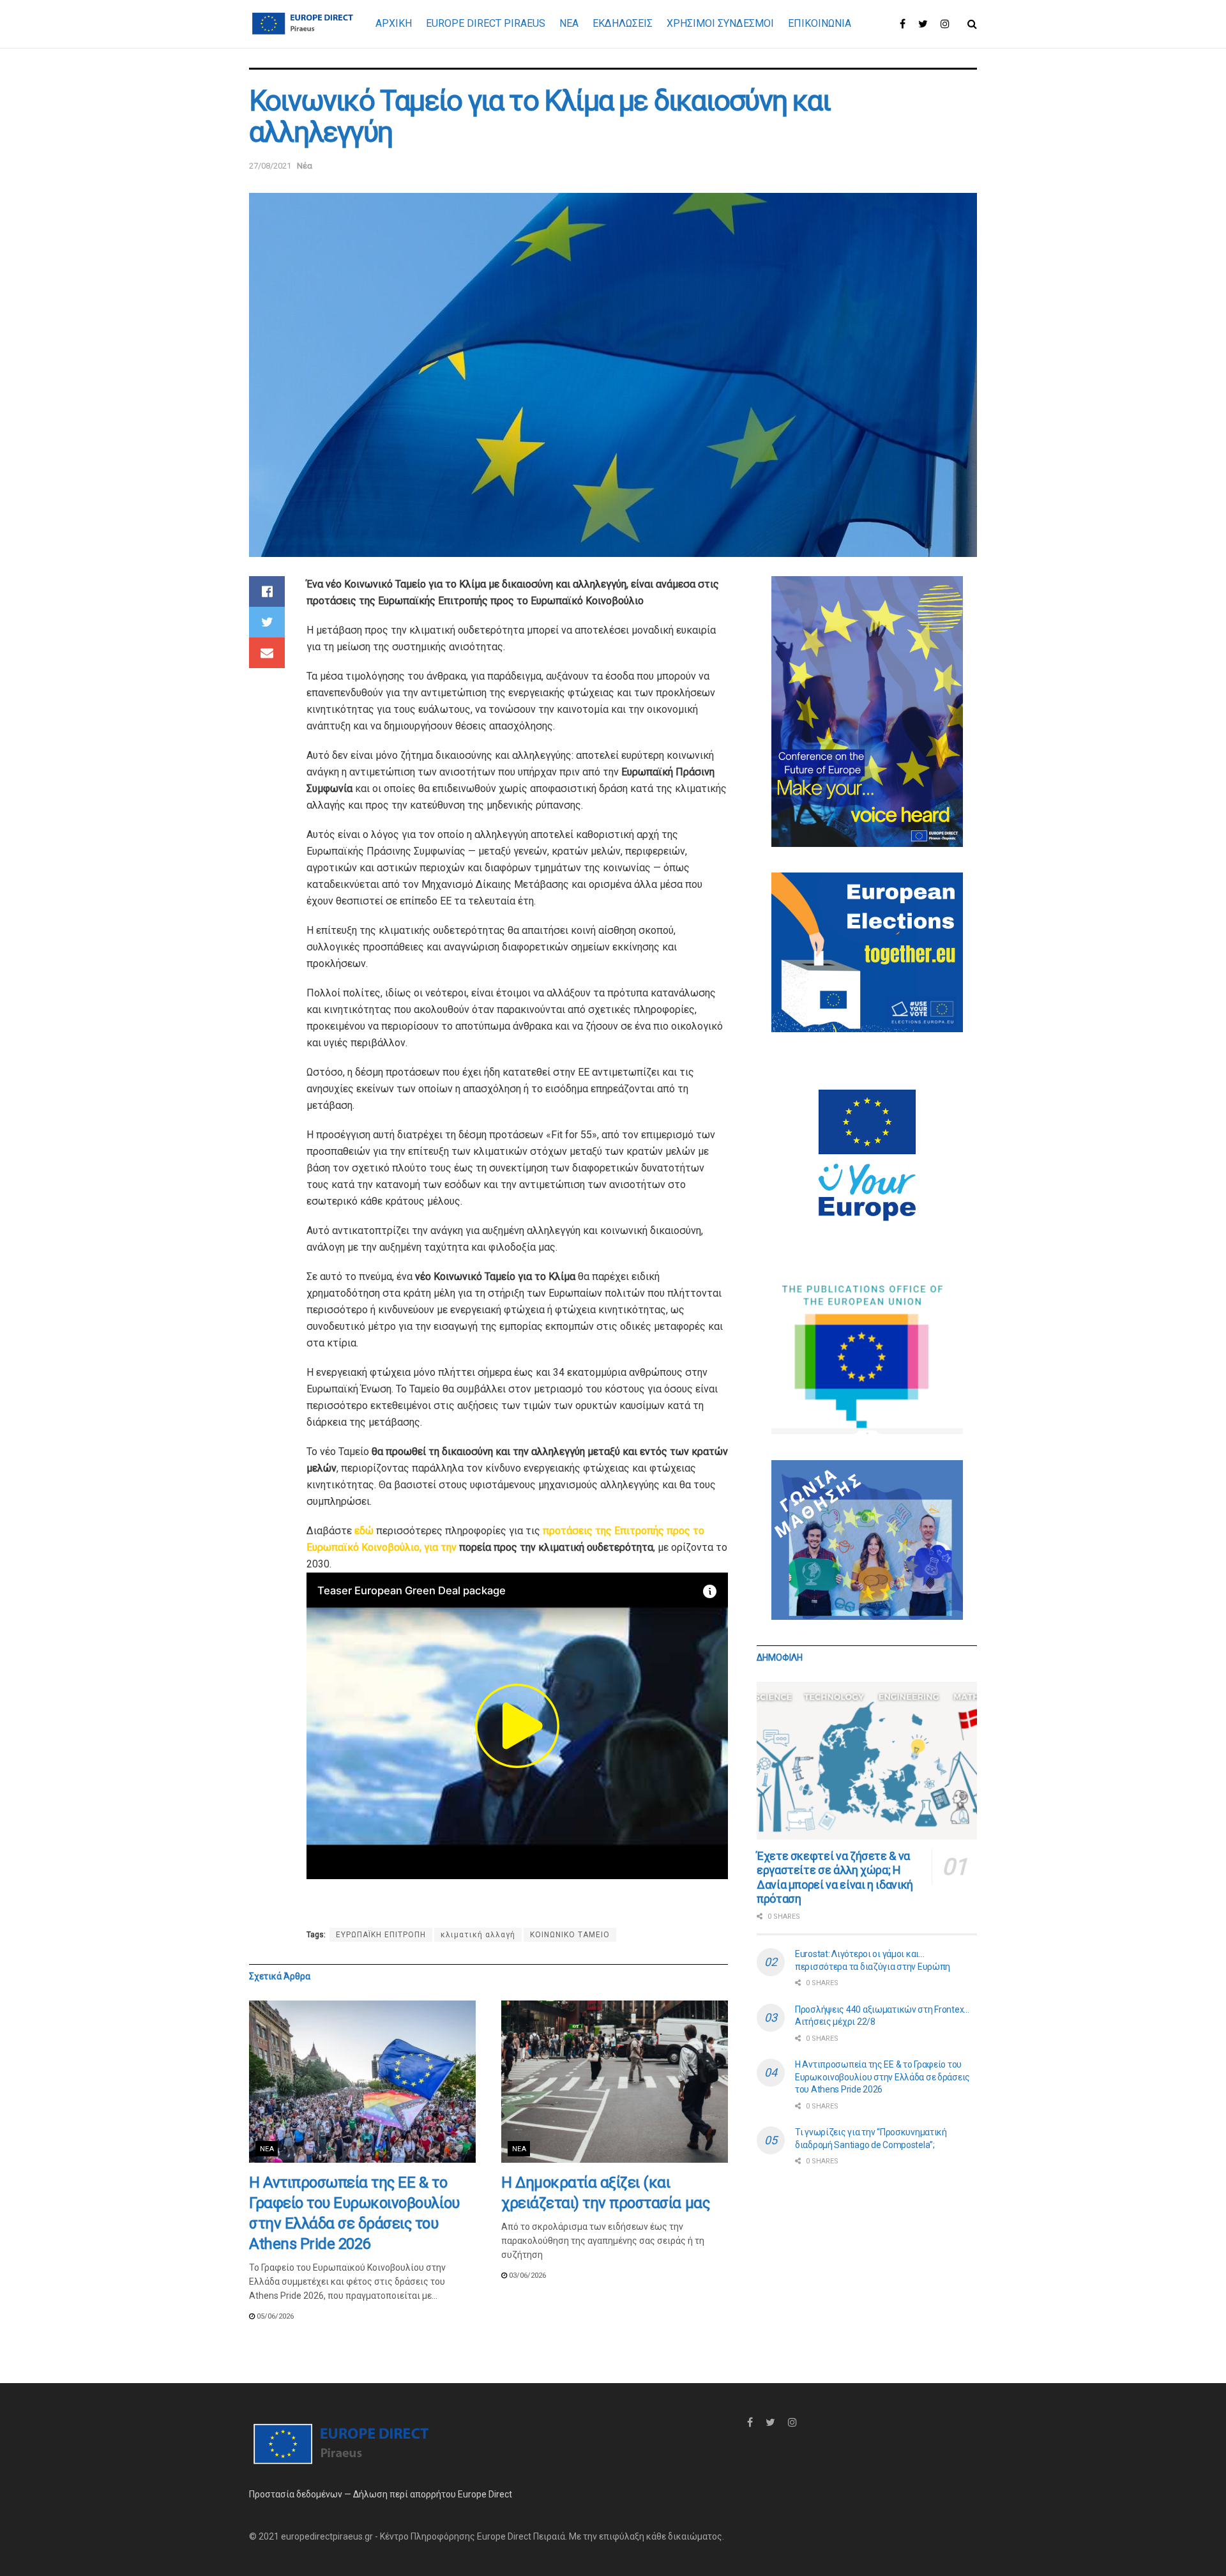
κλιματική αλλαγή (478, 1935)
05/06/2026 (274, 2316)
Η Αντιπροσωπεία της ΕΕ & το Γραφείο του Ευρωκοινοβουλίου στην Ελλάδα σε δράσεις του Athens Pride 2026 (882, 2077)
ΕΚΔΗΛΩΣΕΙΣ (623, 23)
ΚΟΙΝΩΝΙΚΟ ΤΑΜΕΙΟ (570, 1935)
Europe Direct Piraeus (486, 23)
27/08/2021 (270, 166)
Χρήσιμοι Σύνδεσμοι (720, 23)
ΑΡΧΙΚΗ (394, 23)
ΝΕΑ (569, 23)
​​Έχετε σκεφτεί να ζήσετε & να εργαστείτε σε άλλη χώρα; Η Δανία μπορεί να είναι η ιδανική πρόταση (835, 1878)
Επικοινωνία (820, 23)
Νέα (305, 166)
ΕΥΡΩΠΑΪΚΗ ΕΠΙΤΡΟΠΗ (381, 1935)
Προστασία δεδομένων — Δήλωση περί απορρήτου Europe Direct (381, 2494)
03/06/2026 (526, 2275)
